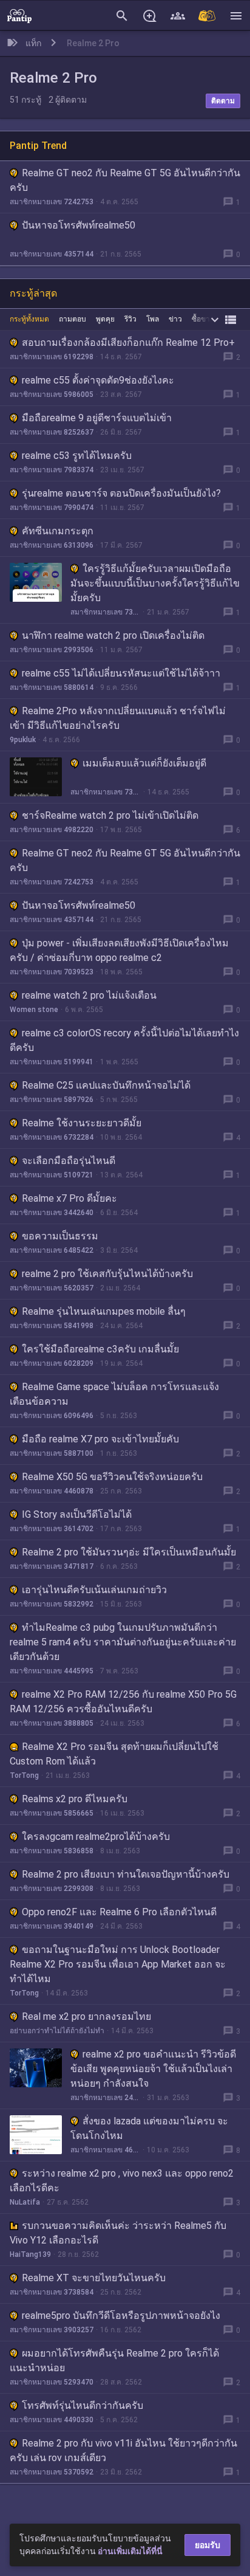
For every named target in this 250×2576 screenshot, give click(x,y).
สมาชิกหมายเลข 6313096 (52, 545)
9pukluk (23, 740)
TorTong (24, 1775)
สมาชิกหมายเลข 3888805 (52, 1723)
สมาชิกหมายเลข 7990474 (52, 508)
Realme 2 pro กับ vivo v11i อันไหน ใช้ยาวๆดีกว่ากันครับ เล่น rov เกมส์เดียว (123, 2450)
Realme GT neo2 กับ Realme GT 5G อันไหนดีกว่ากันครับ (125, 180)
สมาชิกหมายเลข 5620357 (52, 1288)
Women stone (34, 1010)
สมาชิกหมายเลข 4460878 (52, 1491)
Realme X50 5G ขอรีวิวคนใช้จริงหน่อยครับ (112, 1477)
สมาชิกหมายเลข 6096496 (52, 1416)
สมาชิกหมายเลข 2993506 (52, 650)
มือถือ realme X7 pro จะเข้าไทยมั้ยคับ (100, 1439)
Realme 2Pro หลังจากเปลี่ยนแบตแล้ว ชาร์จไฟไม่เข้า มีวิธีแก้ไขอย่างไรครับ (118, 718)
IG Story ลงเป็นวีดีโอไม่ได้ (77, 1514)
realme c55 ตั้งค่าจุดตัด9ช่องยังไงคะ (98, 380)
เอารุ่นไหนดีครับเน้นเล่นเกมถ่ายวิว (94, 1590)
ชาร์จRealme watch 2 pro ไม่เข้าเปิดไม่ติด (110, 815)
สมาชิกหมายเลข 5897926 (52, 1100)
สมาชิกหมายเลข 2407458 (105, 2098)
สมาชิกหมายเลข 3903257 (52, 2330)
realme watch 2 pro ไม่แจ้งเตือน (89, 995)
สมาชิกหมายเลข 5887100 (52, 1453)
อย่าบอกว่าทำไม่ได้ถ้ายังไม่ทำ (57, 2031)
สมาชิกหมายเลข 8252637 (52, 432)
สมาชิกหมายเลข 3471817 (52, 1566)
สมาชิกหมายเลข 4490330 (52, 2420)
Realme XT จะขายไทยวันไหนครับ (94, 2278)
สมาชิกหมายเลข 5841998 (52, 1326)
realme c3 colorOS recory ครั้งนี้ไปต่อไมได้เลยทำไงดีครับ (124, 1040)
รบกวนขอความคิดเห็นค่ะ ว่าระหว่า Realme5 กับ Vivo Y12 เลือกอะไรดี (118, 2233)
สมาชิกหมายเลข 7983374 (52, 470)
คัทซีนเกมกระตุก (58, 531)
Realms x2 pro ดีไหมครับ (75, 1799)
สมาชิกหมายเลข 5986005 (52, 394)
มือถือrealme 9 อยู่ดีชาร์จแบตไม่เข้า (97, 418)
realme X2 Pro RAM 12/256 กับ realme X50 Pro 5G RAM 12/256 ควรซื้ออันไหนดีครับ (123, 1702)
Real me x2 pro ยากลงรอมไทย (86, 2016)
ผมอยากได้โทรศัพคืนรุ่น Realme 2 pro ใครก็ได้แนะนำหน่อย (114, 2361)
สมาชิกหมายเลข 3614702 (52, 1529)
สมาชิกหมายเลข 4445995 (52, 1671)
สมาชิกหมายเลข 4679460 (105, 2150)
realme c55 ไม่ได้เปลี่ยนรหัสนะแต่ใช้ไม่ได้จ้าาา (121, 673)
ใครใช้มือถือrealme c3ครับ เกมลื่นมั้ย (100, 1349)
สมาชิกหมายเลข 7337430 (105, 612)
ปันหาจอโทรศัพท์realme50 (79, 225)
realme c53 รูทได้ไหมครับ (77, 456)
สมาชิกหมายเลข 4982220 (52, 830)
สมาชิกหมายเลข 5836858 (52, 1851)
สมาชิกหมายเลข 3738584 (52, 2292)
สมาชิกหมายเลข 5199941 (52, 1062)
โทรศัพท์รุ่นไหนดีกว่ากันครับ (83, 2406)
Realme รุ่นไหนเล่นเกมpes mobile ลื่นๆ (104, 1311)
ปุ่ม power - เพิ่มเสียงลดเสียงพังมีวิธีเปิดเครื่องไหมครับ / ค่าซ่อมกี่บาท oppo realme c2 (119, 950)
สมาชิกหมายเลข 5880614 (52, 687)
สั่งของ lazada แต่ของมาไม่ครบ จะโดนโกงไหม (149, 2128)
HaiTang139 (30, 2254)
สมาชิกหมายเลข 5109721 (52, 1175)
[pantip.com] (19, 15)
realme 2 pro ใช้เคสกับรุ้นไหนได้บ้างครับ (107, 1274)
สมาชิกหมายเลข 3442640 (52, 1213)
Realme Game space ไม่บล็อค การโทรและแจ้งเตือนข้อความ (114, 1394)
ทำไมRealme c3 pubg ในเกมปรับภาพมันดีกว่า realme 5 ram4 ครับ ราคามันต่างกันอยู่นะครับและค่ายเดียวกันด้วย (123, 1642)
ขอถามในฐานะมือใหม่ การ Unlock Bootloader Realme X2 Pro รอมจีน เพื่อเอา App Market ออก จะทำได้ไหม (118, 1964)
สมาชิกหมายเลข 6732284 (52, 1137)
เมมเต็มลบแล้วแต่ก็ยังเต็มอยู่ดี (144, 763)
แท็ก (33, 43)
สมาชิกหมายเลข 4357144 (52, 254)
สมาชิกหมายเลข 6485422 (52, 1250)
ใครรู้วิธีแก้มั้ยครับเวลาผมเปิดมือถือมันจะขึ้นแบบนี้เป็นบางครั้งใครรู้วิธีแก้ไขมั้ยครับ (155, 583)
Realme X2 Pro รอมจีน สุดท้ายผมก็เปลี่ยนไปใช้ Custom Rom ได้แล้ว (114, 1754)
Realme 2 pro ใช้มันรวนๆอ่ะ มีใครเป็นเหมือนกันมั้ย (129, 1552)
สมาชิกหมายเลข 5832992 (52, 1604)
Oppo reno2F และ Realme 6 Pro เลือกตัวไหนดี (119, 1912)
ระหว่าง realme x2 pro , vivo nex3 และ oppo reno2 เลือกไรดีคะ (122, 2181)
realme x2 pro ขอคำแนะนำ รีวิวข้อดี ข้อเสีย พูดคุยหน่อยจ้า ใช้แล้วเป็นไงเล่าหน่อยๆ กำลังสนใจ (153, 2069)
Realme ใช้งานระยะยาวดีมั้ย (82, 1123)
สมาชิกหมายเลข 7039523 (52, 972)
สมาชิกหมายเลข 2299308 (52, 1889)
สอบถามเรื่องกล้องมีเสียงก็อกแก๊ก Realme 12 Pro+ (128, 343)
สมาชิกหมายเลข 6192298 (52, 357)
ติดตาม (223, 101)
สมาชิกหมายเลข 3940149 (52, 1926)
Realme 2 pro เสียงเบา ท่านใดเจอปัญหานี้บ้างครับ (126, 1874)
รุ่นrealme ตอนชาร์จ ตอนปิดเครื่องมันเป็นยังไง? (121, 493)
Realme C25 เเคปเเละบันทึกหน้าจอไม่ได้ (106, 1085)
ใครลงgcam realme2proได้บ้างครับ (96, 1837)
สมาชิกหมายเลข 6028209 (52, 1363)
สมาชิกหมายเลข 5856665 (52, 1813)
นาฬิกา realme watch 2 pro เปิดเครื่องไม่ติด (113, 635)
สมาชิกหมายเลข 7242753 (52, 202)
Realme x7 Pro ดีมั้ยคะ (69, 1198)
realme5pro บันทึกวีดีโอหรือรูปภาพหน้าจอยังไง (121, 2316)
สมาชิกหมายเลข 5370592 (52, 2472)
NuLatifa (25, 2202)
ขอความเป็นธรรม (60, 1236)
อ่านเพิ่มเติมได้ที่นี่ (130, 2551)
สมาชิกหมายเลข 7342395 (106, 792)
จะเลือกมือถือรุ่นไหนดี (69, 1161)
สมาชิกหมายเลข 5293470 (52, 2382)
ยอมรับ (208, 2545)
